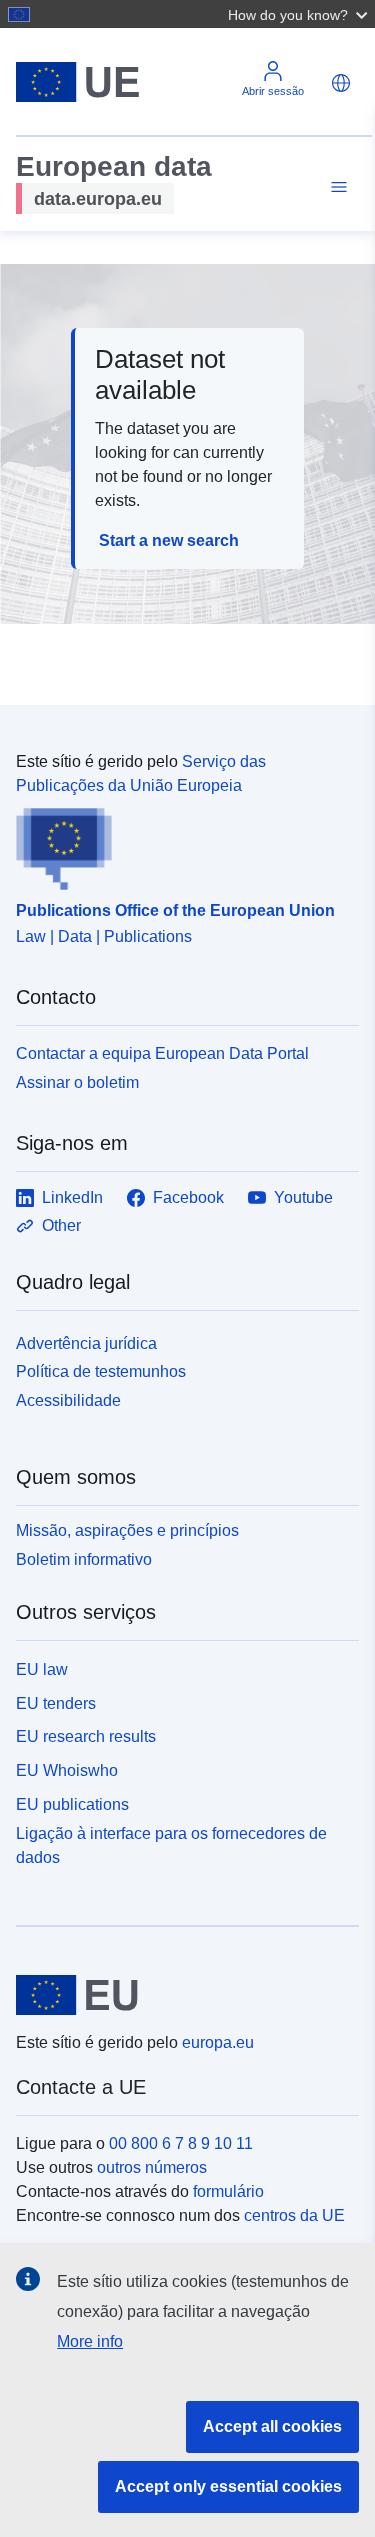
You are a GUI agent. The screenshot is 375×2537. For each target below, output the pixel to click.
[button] (300, 14)
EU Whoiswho (67, 1770)
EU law (42, 1669)
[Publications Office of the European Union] (179, 844)
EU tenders (56, 1703)
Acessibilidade (68, 1400)
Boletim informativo (84, 1559)
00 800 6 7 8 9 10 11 (181, 2143)
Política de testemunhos (101, 1371)
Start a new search (169, 540)
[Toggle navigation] (336, 187)
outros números (152, 2167)
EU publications (72, 1804)
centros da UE (294, 2215)
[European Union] (180, 1995)
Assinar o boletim (77, 1082)
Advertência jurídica (86, 1343)
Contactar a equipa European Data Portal (162, 1053)
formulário (228, 2191)
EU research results (86, 1736)
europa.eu (218, 2042)
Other (61, 1225)
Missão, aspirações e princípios (127, 1530)
